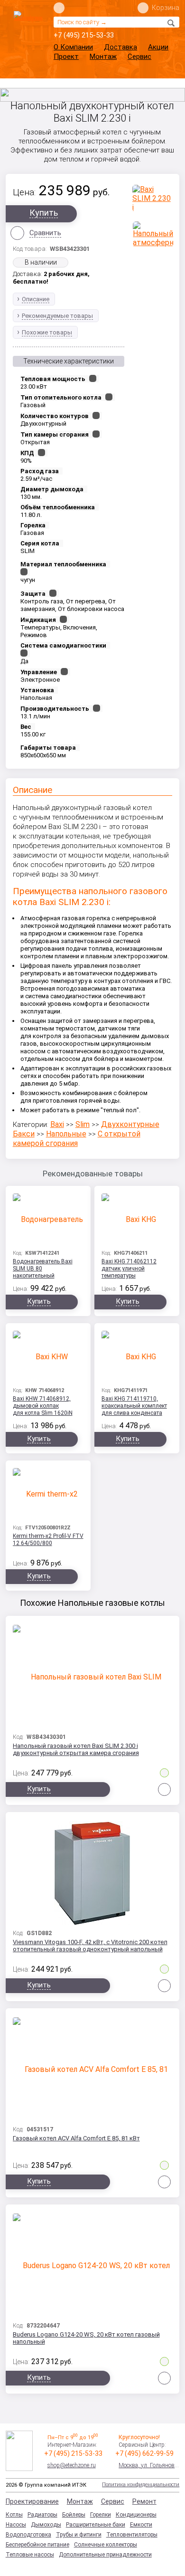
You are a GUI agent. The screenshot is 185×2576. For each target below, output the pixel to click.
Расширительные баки (96, 2525)
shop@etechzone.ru (72, 2465)
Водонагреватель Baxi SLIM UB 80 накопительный (43, 1269)
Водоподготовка (28, 2535)
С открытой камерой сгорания (77, 1139)
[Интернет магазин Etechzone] (28, 32)
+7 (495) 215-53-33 (84, 35)
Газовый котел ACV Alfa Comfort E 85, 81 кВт (76, 2138)
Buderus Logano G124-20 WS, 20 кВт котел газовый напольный (86, 2338)
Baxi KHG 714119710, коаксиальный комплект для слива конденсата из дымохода (134, 1407)
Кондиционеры (136, 2515)
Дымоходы (46, 2525)
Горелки (101, 2515)
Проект (66, 57)
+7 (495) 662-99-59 (144, 2453)
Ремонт (144, 2501)
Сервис (139, 57)
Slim (83, 1124)
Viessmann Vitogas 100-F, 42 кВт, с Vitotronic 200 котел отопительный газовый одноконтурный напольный (90, 1946)
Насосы (16, 2525)
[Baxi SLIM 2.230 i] (153, 198)
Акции (158, 47)
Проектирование (32, 2501)
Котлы (14, 2515)
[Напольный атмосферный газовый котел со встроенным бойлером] (153, 234)
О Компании (73, 47)
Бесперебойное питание (37, 2545)
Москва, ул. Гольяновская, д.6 (149, 2465)
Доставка (120, 47)
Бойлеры (74, 2515)
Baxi (57, 1124)
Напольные (66, 1134)
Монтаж (103, 57)
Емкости (141, 2525)
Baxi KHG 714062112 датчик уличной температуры (129, 1269)
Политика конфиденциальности (141, 2485)
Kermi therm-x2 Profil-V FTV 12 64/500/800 (48, 1540)
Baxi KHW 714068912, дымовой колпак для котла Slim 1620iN (43, 1406)
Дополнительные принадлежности (105, 2555)
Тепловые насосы (30, 2555)
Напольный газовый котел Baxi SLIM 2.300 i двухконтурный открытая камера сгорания (76, 1749)
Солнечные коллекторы (106, 2545)
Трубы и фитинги (79, 2535)
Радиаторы (42, 2515)
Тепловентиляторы (132, 2535)
